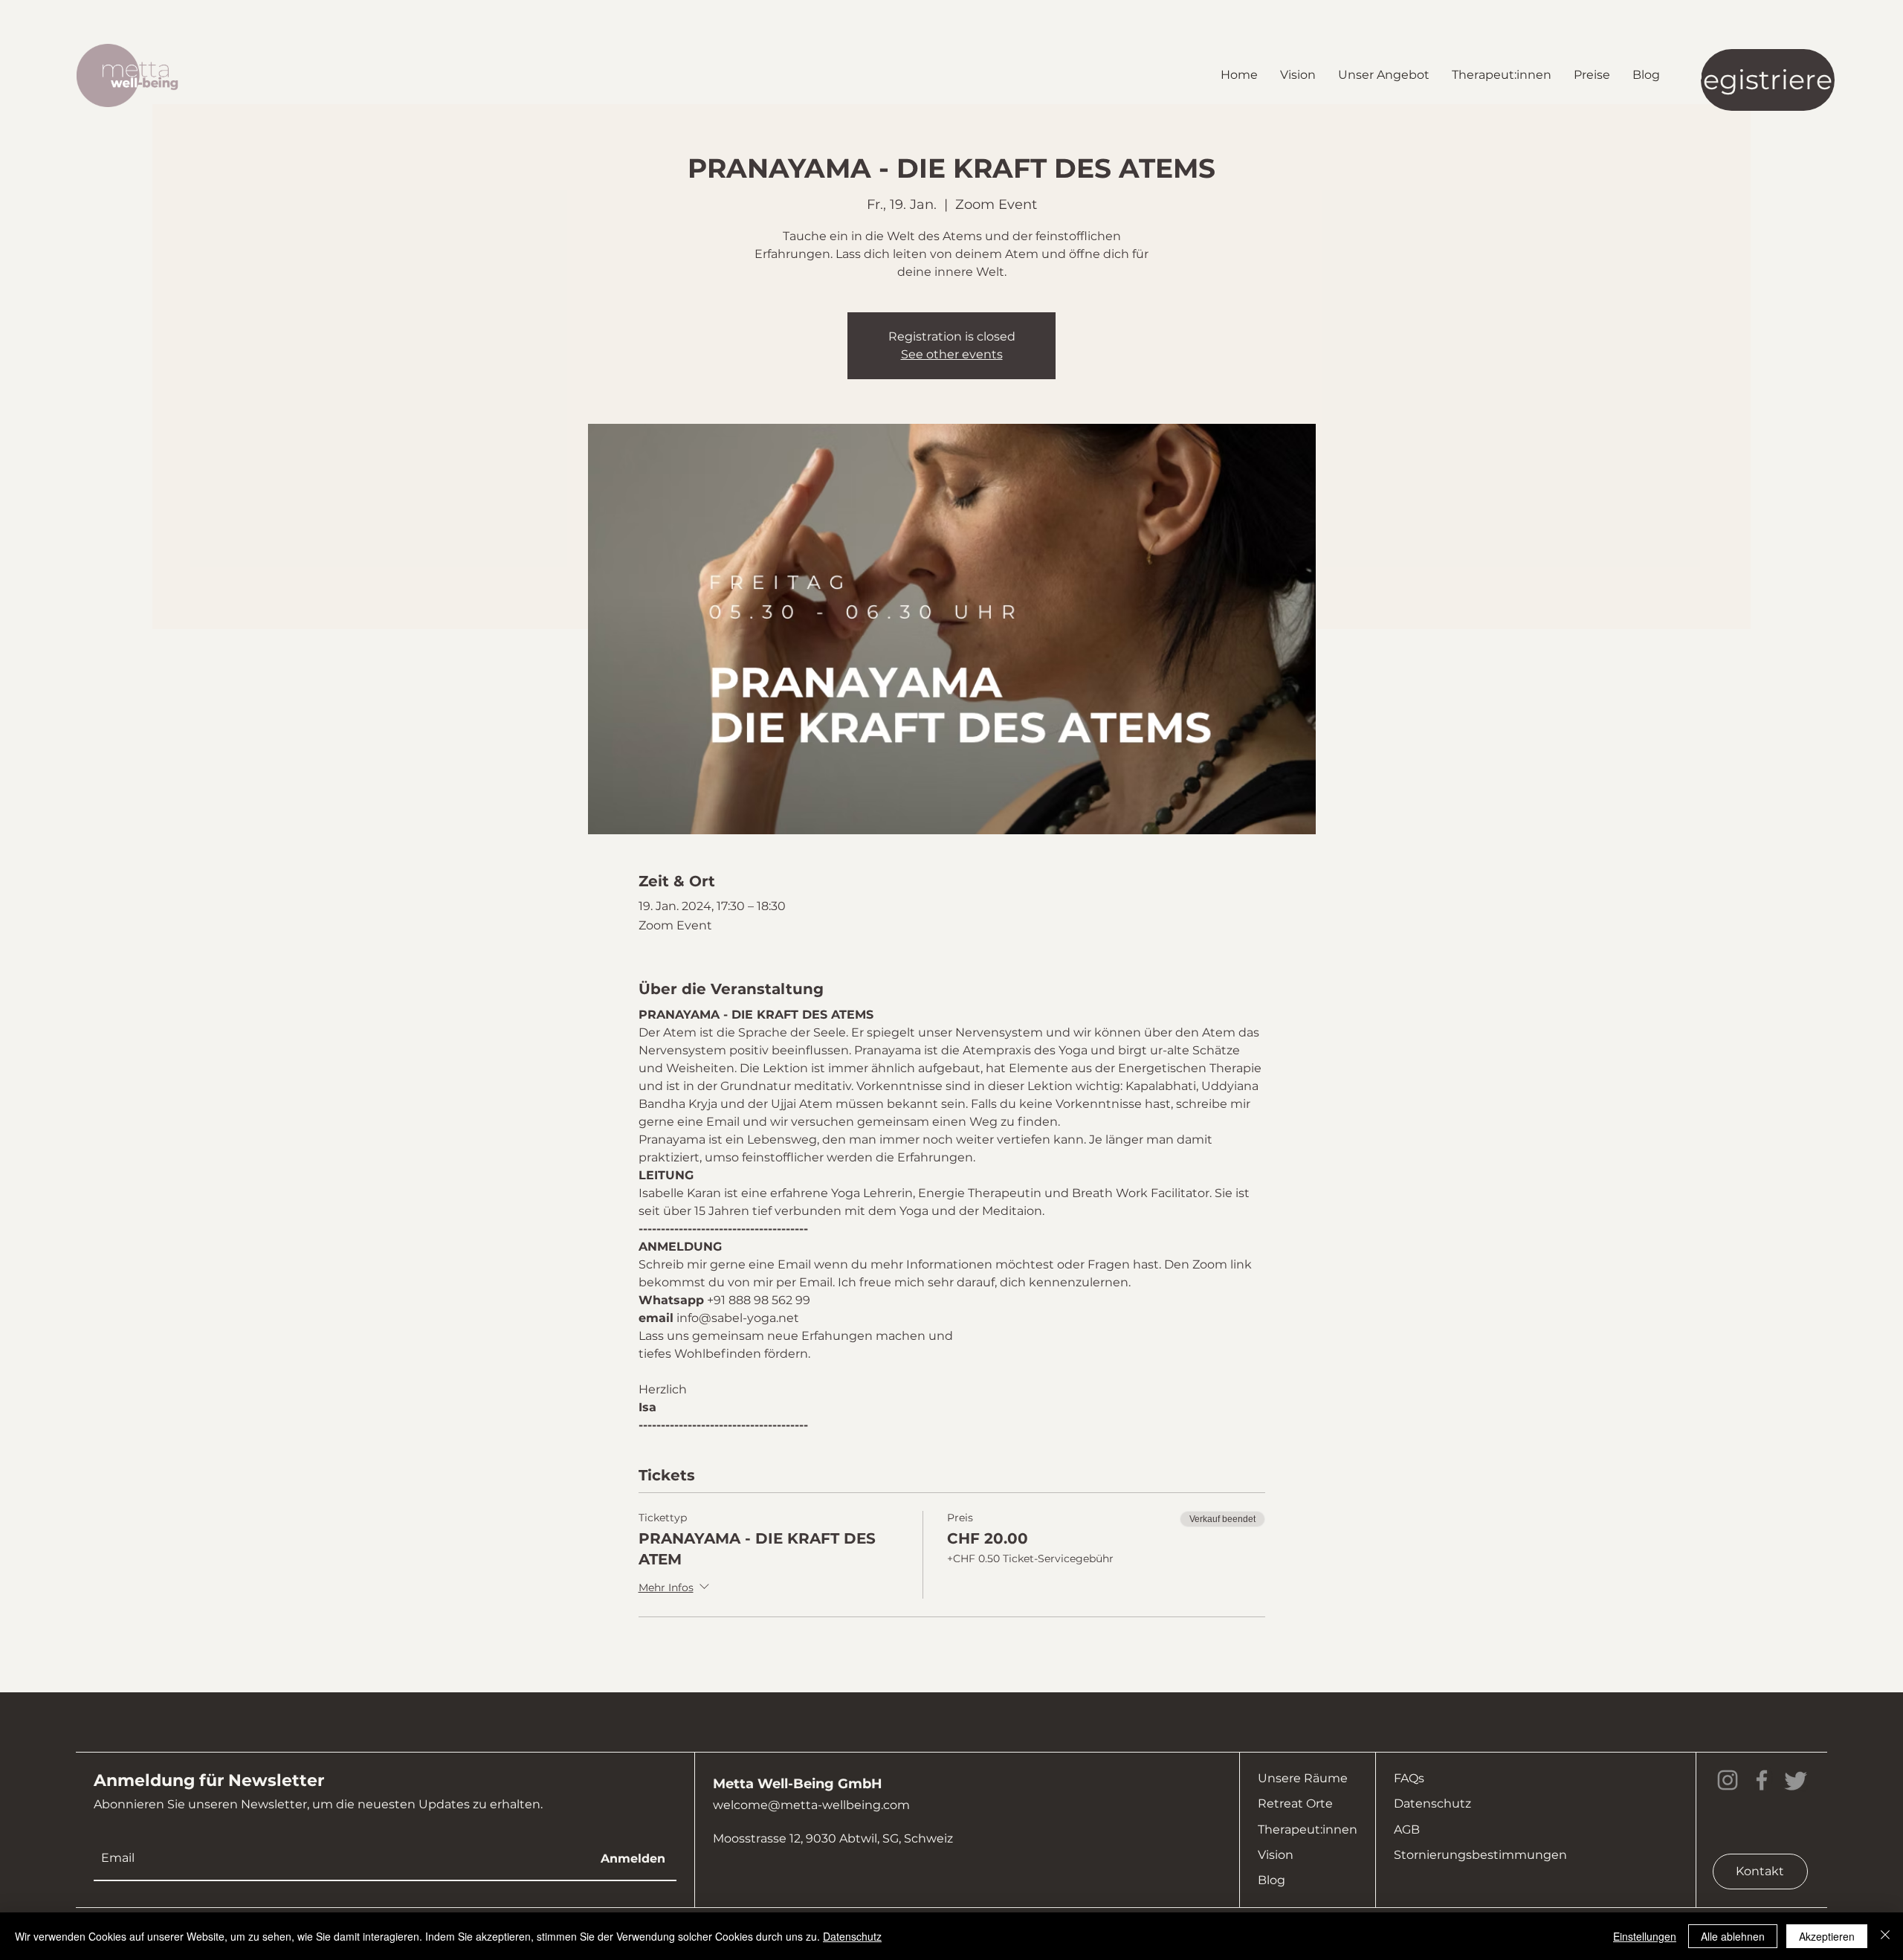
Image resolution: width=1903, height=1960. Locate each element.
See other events (952, 354)
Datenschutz (1432, 1803)
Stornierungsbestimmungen (1480, 1855)
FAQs (1409, 1778)
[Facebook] (1762, 1780)
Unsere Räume (1303, 1778)
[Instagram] (1728, 1780)
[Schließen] (1885, 1936)
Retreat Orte (1295, 1803)
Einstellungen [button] (1645, 1936)
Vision (1276, 1855)
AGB (1407, 1830)
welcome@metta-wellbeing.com (811, 1805)
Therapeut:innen (1308, 1830)
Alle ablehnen (1733, 1936)
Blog (1272, 1880)
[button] (1384, 75)
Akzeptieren (1827, 1936)
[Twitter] (1796, 1780)
